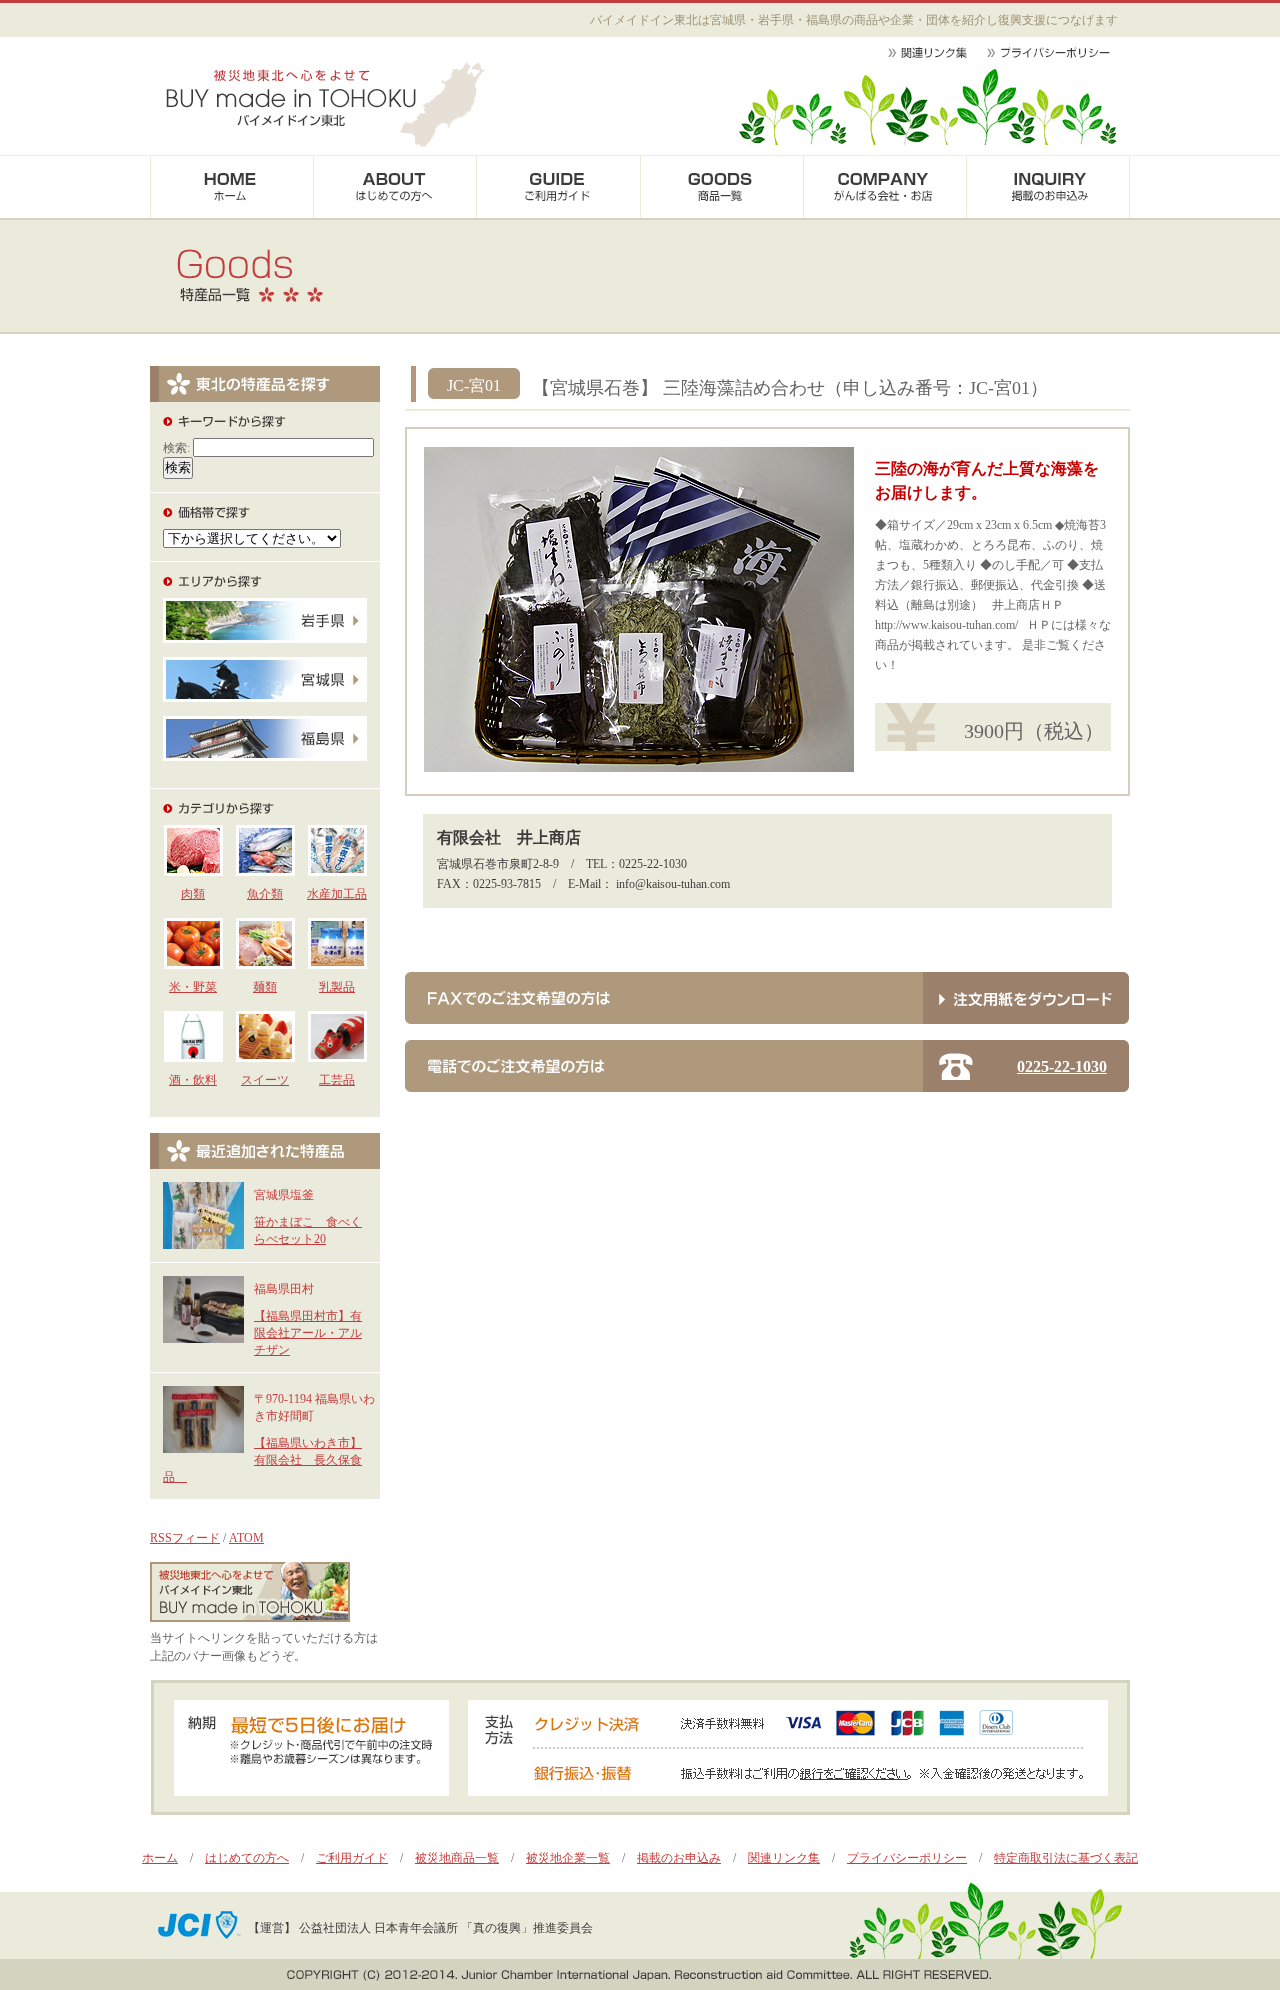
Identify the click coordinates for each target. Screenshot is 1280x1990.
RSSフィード (185, 1538)
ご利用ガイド (352, 1858)
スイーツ (265, 1080)
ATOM (246, 1538)
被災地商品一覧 (457, 1858)
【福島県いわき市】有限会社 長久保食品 (262, 1460)
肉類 (193, 894)
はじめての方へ (247, 1858)
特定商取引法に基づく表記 (1066, 1858)
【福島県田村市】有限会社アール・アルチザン (308, 1333)
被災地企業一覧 (568, 1858)
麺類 (265, 987)
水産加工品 (337, 894)
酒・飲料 (193, 1080)
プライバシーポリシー (907, 1858)
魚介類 (265, 894)
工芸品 (337, 1080)
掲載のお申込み (679, 1858)
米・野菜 (193, 987)
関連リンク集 (784, 1858)
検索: (176, 448)
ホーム (160, 1858)
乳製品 (337, 987)
